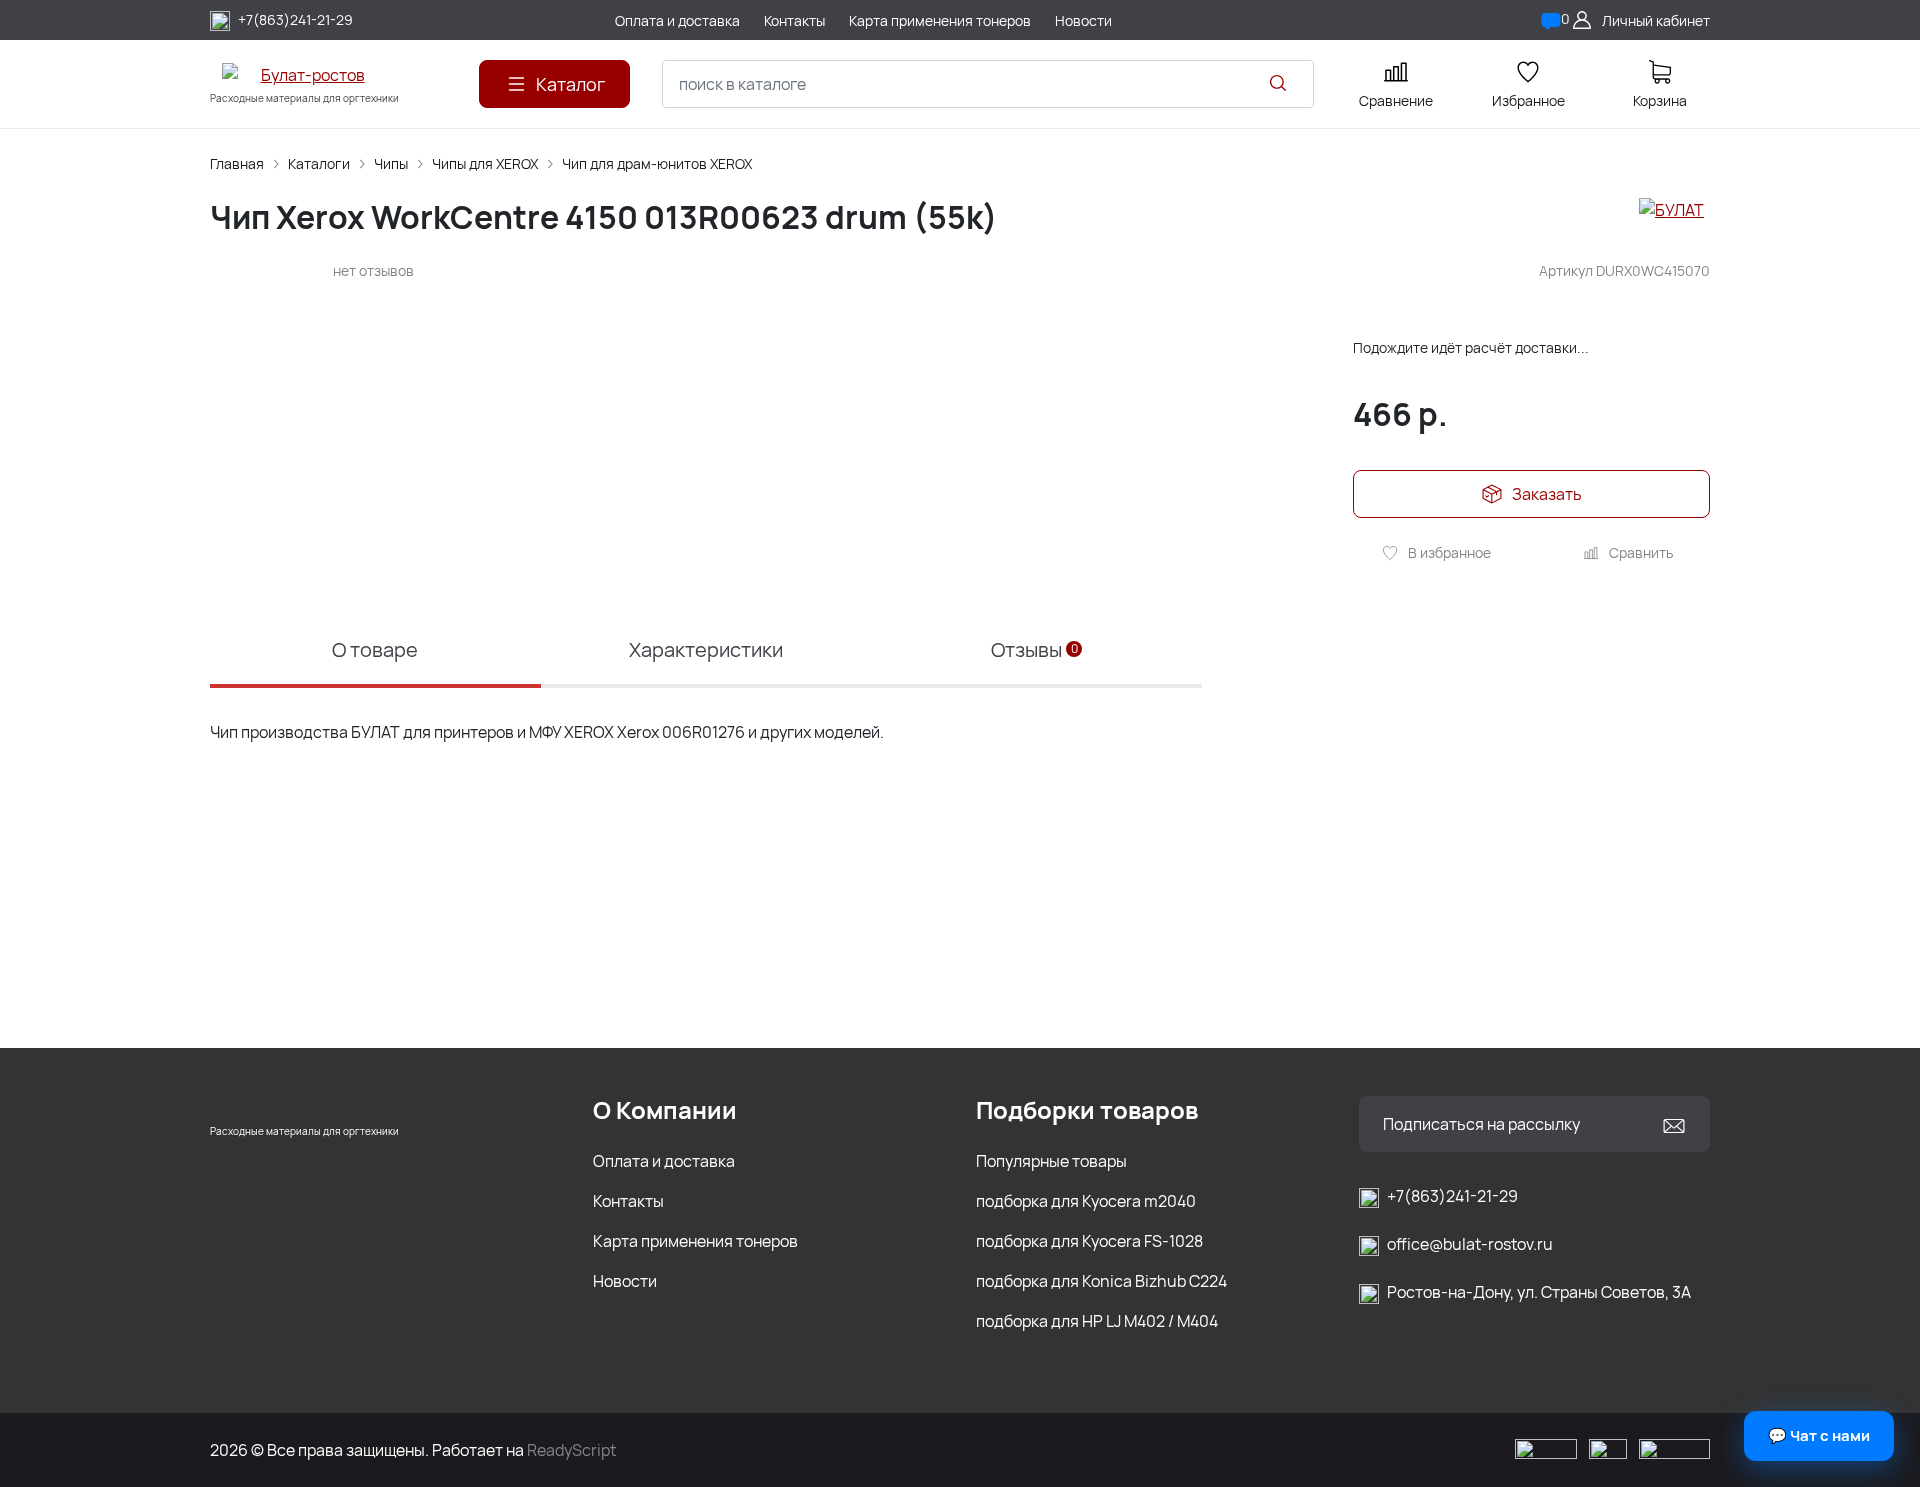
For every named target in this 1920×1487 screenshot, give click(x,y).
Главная (237, 163)
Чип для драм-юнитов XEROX (657, 163)
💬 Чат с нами (1819, 1435)
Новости (625, 1281)
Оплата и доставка (664, 1161)
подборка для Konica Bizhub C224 (1101, 1281)
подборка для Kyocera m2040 (1086, 1201)
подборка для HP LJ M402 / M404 (1097, 1321)
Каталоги (319, 163)
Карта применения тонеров (695, 1241)
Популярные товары (1051, 1161)
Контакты (628, 1201)
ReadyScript (571, 1450)
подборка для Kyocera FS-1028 (1089, 1241)
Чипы (391, 163)
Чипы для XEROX (485, 163)
